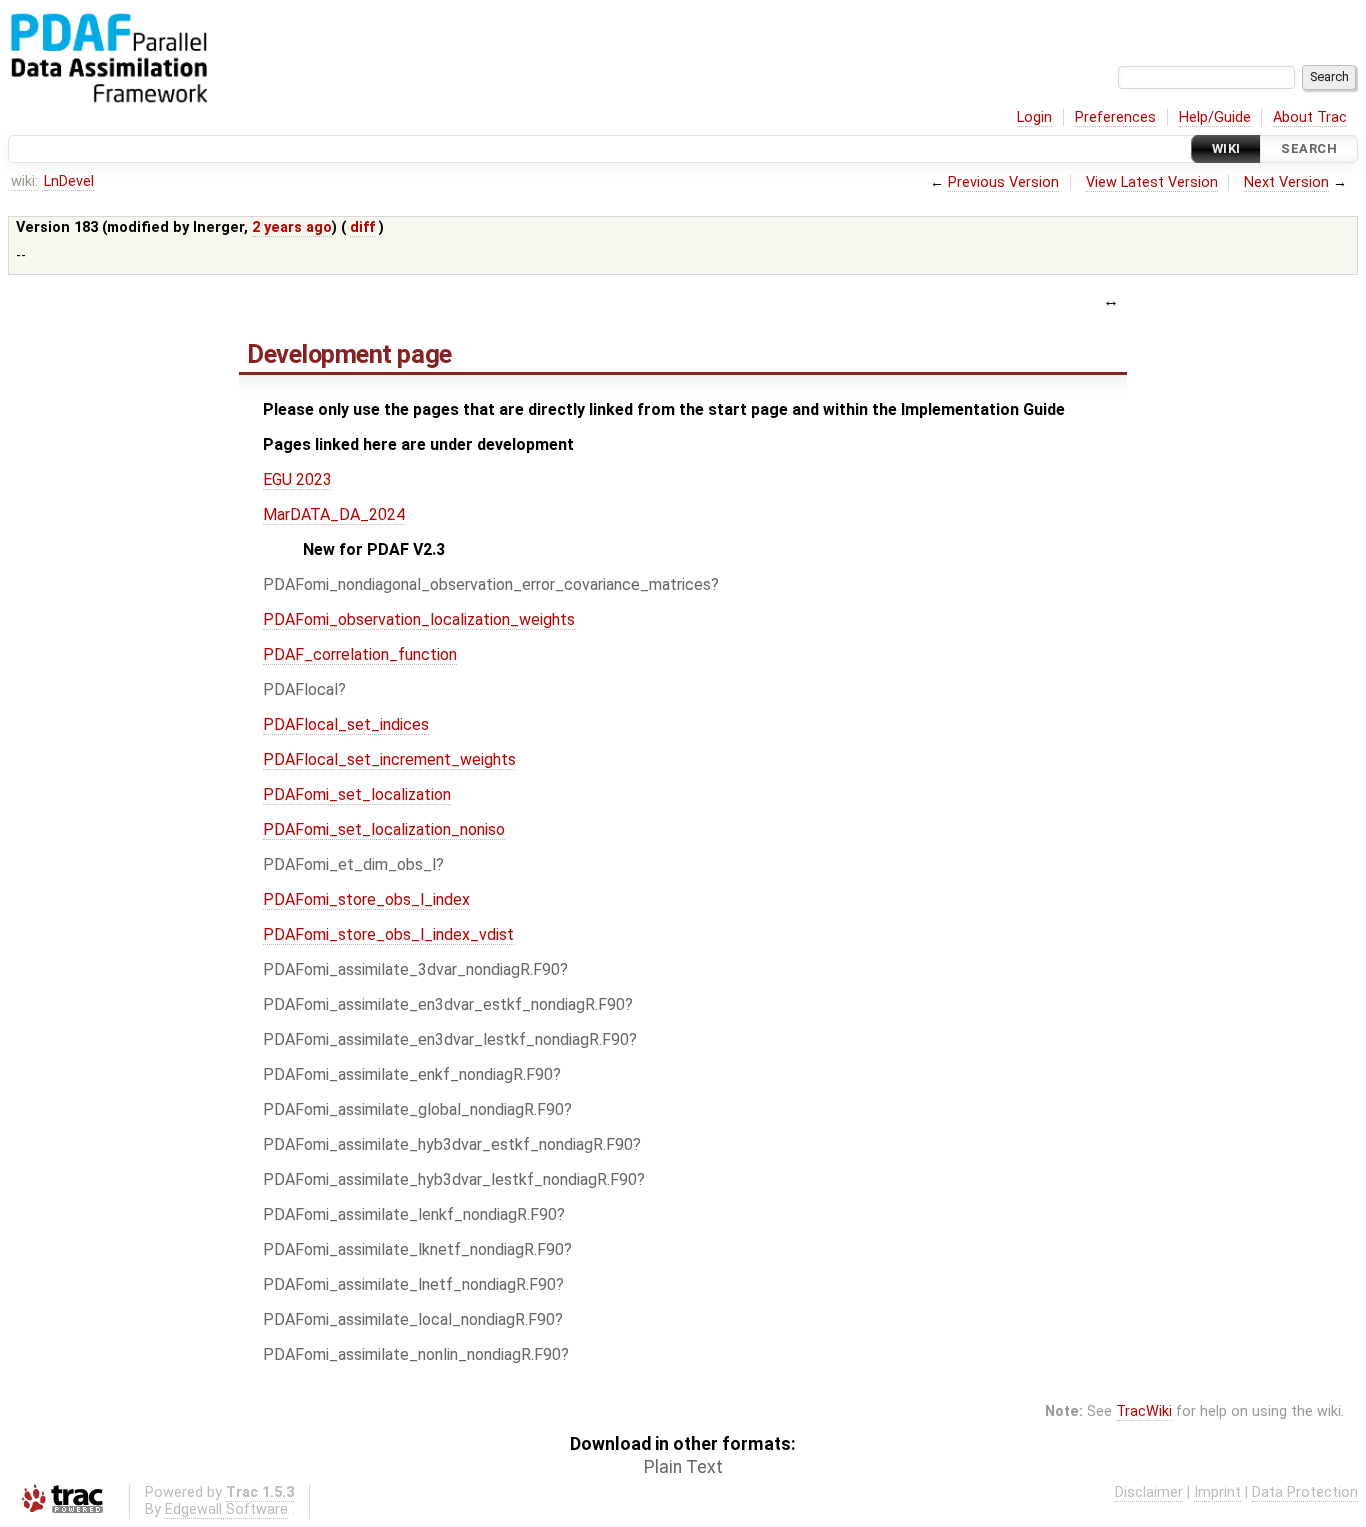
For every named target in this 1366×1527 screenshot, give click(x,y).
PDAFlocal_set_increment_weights (389, 759)
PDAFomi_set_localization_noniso (384, 829)
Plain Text (683, 1467)
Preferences (1115, 117)
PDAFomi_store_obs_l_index (366, 899)
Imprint (1217, 1492)
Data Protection (1305, 1492)
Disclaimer (1149, 1492)
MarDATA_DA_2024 (334, 514)
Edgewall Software (226, 1509)
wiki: (24, 181)
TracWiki (1144, 1411)
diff (362, 227)
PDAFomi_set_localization (357, 794)
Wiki (1226, 148)
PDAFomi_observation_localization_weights (419, 619)
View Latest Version (1152, 182)
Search (1309, 148)
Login (1034, 117)
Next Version (1286, 182)
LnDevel (69, 181)
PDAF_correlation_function (360, 654)
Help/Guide (1215, 117)
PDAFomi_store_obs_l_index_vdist (388, 934)
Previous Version (1003, 182)
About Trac (1310, 117)
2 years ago (292, 227)
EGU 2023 (297, 479)
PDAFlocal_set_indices (346, 724)
